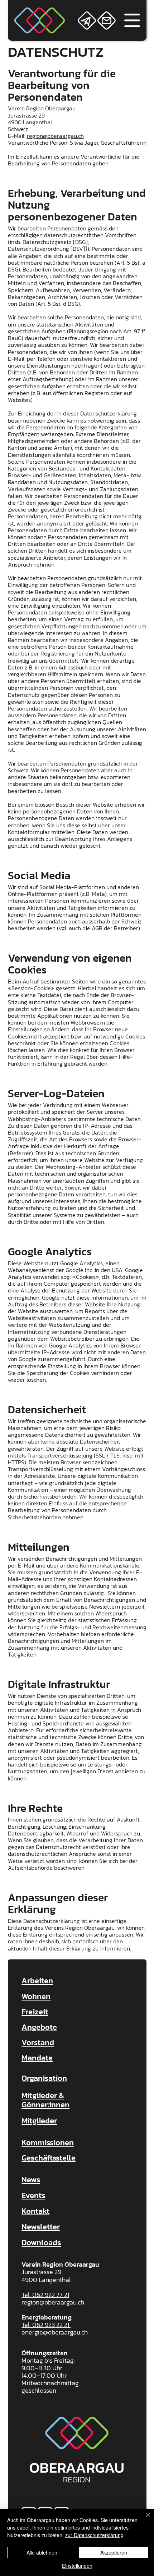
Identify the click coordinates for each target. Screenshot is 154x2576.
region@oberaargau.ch (55, 136)
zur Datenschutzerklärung (94, 2535)
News (31, 2180)
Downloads (41, 2243)
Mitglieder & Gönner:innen (45, 2100)
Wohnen (36, 1996)
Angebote (39, 2027)
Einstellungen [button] (77, 2566)
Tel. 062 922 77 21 (45, 2295)
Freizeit (35, 2012)
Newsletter (41, 2227)
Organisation (44, 2078)
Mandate (37, 2058)
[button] (87, 21)
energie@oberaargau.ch (55, 2332)
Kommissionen (48, 2142)
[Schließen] (144, 2519)
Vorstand (38, 2042)
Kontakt (35, 2211)
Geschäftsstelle (49, 2158)
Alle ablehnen (42, 2552)
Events (33, 2195)
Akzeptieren (114, 2552)
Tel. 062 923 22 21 (46, 2325)
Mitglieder (39, 2121)
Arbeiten (37, 1981)
